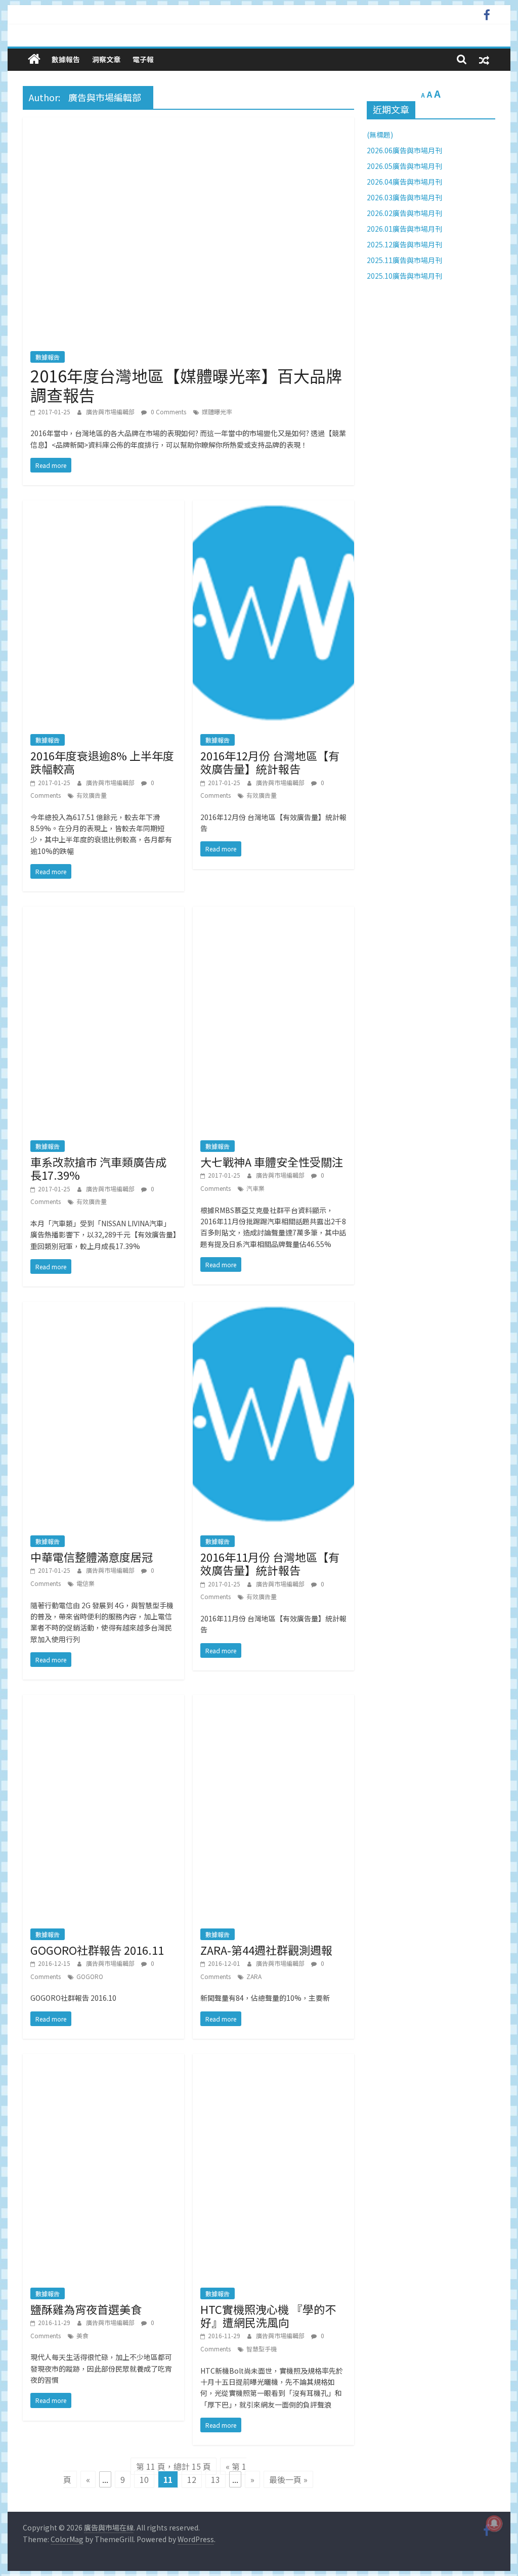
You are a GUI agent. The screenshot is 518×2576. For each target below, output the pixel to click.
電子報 (143, 59)
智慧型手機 (262, 2349)
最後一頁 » (288, 2479)
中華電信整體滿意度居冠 (92, 1557)
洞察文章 (106, 59)
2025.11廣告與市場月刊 (404, 260)
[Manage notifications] (494, 2523)
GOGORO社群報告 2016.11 (97, 1950)
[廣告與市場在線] (34, 59)
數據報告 (66, 59)
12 (192, 2479)
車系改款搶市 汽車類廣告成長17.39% (98, 1168)
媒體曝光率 (217, 412)
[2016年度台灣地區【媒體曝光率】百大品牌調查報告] (188, 123)
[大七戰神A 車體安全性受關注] (273, 913)
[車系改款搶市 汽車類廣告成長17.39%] (103, 913)
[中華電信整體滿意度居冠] (103, 1308)
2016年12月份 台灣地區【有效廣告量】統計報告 (270, 762)
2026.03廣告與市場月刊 (404, 197)
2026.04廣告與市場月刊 (404, 182)
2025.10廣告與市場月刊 (404, 276)
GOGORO (90, 1976)
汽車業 (255, 1188)
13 (215, 2479)
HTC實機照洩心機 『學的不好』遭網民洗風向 (268, 2315)
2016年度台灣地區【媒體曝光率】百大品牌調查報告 (186, 385)
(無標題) (380, 135)
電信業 (85, 1583)
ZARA (254, 1976)
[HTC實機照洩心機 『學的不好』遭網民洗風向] (273, 2060)
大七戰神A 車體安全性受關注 (272, 1162)
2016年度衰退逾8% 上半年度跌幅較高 (102, 762)
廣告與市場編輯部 (111, 412)
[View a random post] (484, 59)
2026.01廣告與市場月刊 (404, 229)
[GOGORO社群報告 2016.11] (103, 1701)
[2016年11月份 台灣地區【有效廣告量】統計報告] (273, 1308)
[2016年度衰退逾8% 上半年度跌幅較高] (103, 506)
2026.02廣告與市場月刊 (404, 213)
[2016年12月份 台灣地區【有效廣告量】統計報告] (273, 506)
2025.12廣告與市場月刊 (404, 244)
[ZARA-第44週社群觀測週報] (273, 1701)
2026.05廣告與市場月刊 (404, 166)
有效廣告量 (92, 795)
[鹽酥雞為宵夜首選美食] (103, 2060)
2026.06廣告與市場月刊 (404, 150)
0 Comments (168, 412)
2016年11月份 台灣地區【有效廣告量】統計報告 (270, 1563)
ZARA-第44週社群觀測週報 (266, 1950)
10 (144, 2479)
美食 (82, 2335)
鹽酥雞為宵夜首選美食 (86, 2309)
